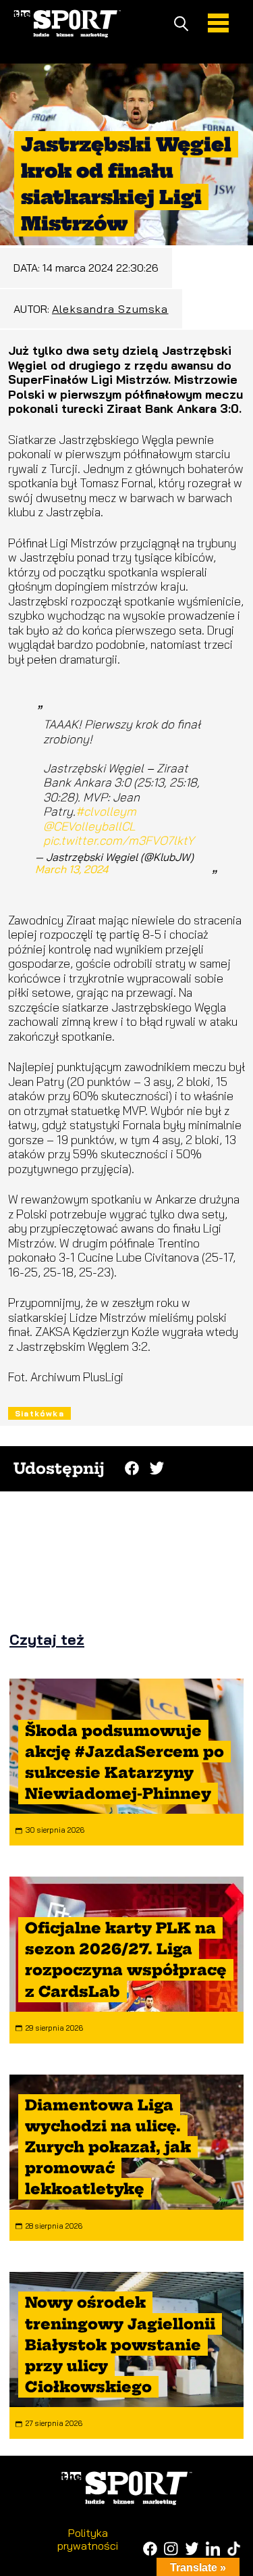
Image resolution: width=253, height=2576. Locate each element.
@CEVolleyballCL (89, 826)
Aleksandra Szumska (110, 309)
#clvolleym (106, 811)
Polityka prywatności (88, 2539)
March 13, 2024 (72, 869)
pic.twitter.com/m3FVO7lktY (119, 840)
